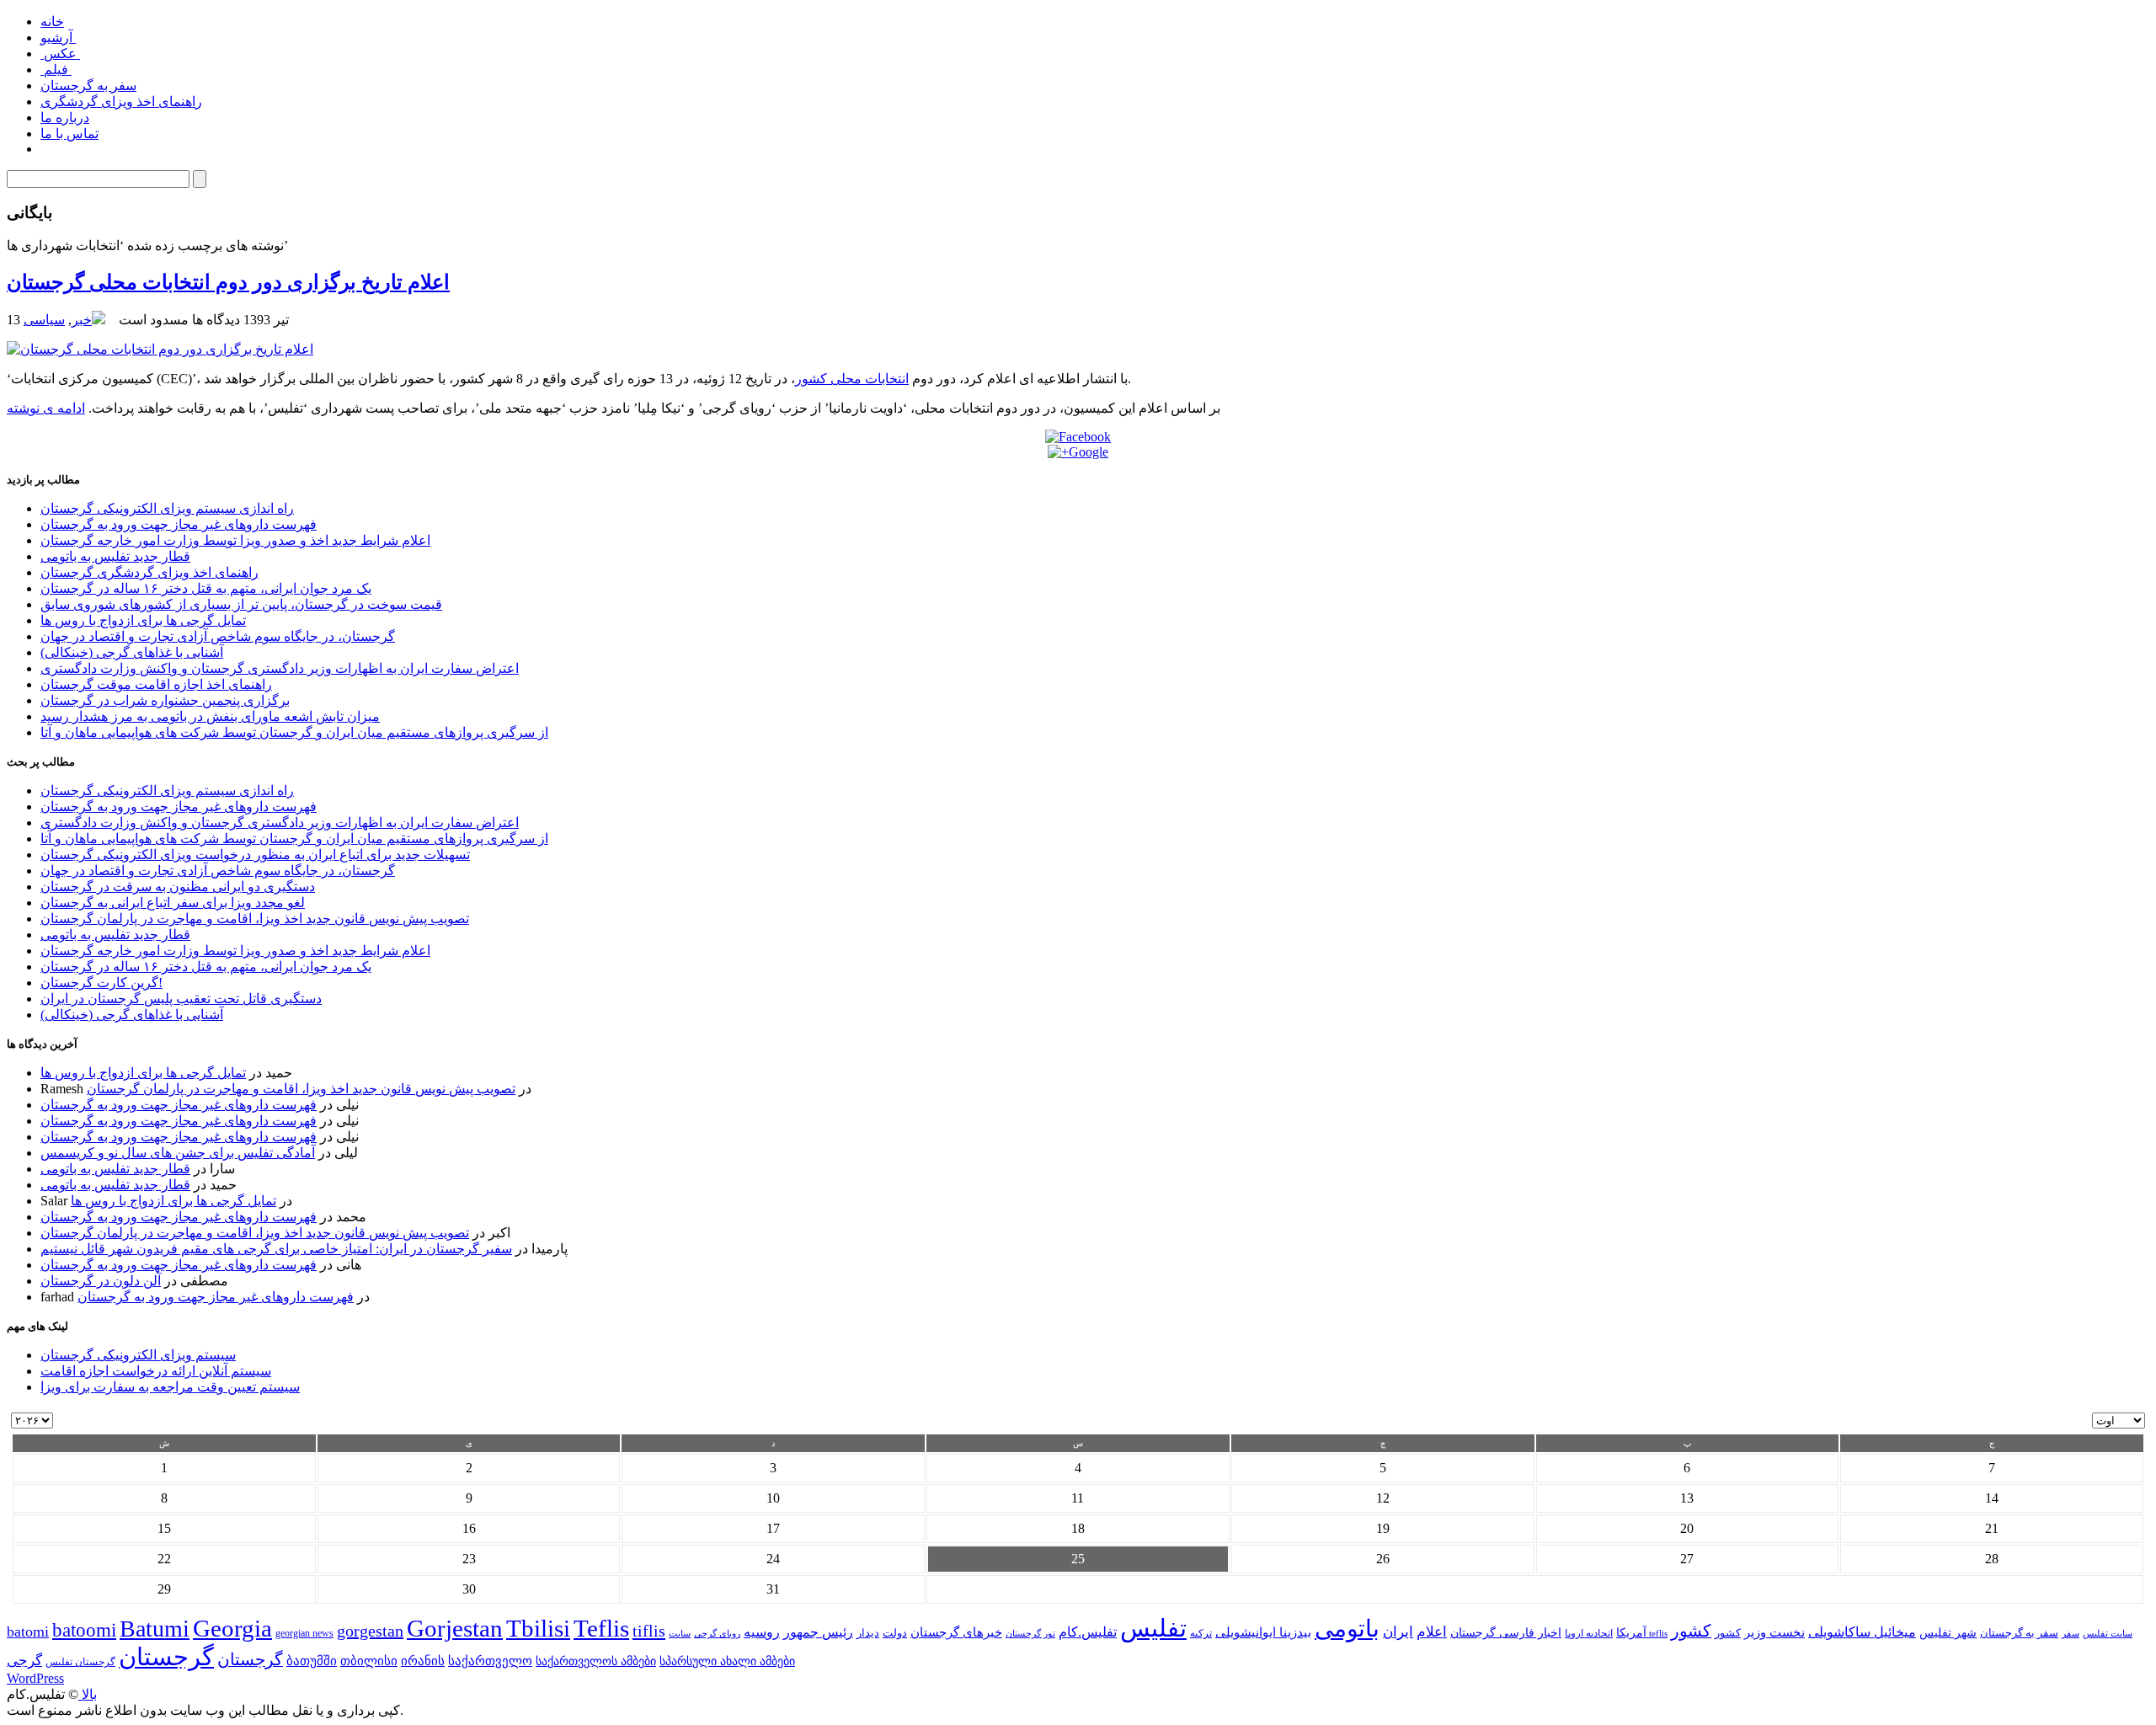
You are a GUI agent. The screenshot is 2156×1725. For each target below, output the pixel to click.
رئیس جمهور (818, 1632)
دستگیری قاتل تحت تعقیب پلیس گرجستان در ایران (181, 999)
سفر (2071, 1634)
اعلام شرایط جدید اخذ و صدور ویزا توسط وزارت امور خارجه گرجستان (235, 540)
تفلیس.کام (1088, 1632)
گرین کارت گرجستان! (101, 983)
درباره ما (65, 117)
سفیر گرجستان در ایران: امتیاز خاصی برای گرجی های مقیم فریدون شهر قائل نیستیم (276, 1249)
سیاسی (44, 320)
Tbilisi (538, 1628)
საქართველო (490, 1661)
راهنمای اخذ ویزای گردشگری (121, 101)
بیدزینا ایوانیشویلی (1263, 1632)
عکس (60, 53)
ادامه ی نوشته (46, 408)
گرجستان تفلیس (80, 1662)
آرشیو (58, 37)
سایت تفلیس (2108, 1633)
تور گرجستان (1030, 1633)
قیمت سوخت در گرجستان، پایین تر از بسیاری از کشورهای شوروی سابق (241, 604)
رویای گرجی (717, 1634)
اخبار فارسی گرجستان (1506, 1633)
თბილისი (369, 1661)
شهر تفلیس (1948, 1632)
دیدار (868, 1633)
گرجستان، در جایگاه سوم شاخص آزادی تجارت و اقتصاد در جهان (218, 636)
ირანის (423, 1661)
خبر (82, 320)
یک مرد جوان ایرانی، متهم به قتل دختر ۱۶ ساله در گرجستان (206, 588)
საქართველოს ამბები (596, 1661)
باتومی (1347, 1629)
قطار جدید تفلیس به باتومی (115, 556)
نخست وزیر (1774, 1632)
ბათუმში (312, 1661)
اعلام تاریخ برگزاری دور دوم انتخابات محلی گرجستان (228, 282)
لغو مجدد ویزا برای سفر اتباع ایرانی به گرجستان (173, 903)
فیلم (56, 69)
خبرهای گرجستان (956, 1632)
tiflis (649, 1631)
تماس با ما (69, 134)
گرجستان (166, 1657)
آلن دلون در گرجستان (101, 1281)
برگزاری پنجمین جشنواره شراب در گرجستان (165, 700)
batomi (28, 1632)
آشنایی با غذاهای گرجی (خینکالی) (132, 652)
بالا (88, 1694)
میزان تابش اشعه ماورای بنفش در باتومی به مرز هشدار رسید (210, 716)
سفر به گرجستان (88, 85)
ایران (1398, 1632)
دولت (895, 1633)
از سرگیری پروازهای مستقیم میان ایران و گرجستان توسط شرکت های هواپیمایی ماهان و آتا (294, 732)
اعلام (1432, 1632)
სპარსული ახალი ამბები (727, 1661)
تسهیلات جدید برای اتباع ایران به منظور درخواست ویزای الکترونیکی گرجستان (255, 854)
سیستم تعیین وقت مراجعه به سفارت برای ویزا (170, 1387)
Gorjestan (455, 1628)
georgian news (304, 1633)
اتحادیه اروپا (1589, 1634)
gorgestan (370, 1631)
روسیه (762, 1632)
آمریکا (1631, 1633)
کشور (1728, 1633)
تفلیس (1153, 1628)
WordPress (35, 1678)
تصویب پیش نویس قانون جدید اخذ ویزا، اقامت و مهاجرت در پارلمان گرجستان (255, 919)
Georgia (232, 1628)
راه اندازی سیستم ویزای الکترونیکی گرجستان (167, 508)
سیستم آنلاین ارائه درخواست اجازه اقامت (156, 1371)
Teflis (601, 1628)
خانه (52, 21)
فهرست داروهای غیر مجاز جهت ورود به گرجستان (179, 524)
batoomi (84, 1630)
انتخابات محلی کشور (852, 379)
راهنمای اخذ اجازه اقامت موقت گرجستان (156, 684)
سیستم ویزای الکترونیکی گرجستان (138, 1355)
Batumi (155, 1629)
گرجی (24, 1661)
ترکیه (1201, 1634)
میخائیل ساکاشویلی (1862, 1632)
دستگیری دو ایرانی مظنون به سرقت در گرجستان (178, 887)
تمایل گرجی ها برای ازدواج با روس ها (143, 620)
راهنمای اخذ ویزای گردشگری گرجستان (149, 572)
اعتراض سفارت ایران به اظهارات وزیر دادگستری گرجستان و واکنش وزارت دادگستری (280, 668)
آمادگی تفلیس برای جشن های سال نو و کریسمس (178, 1153)
